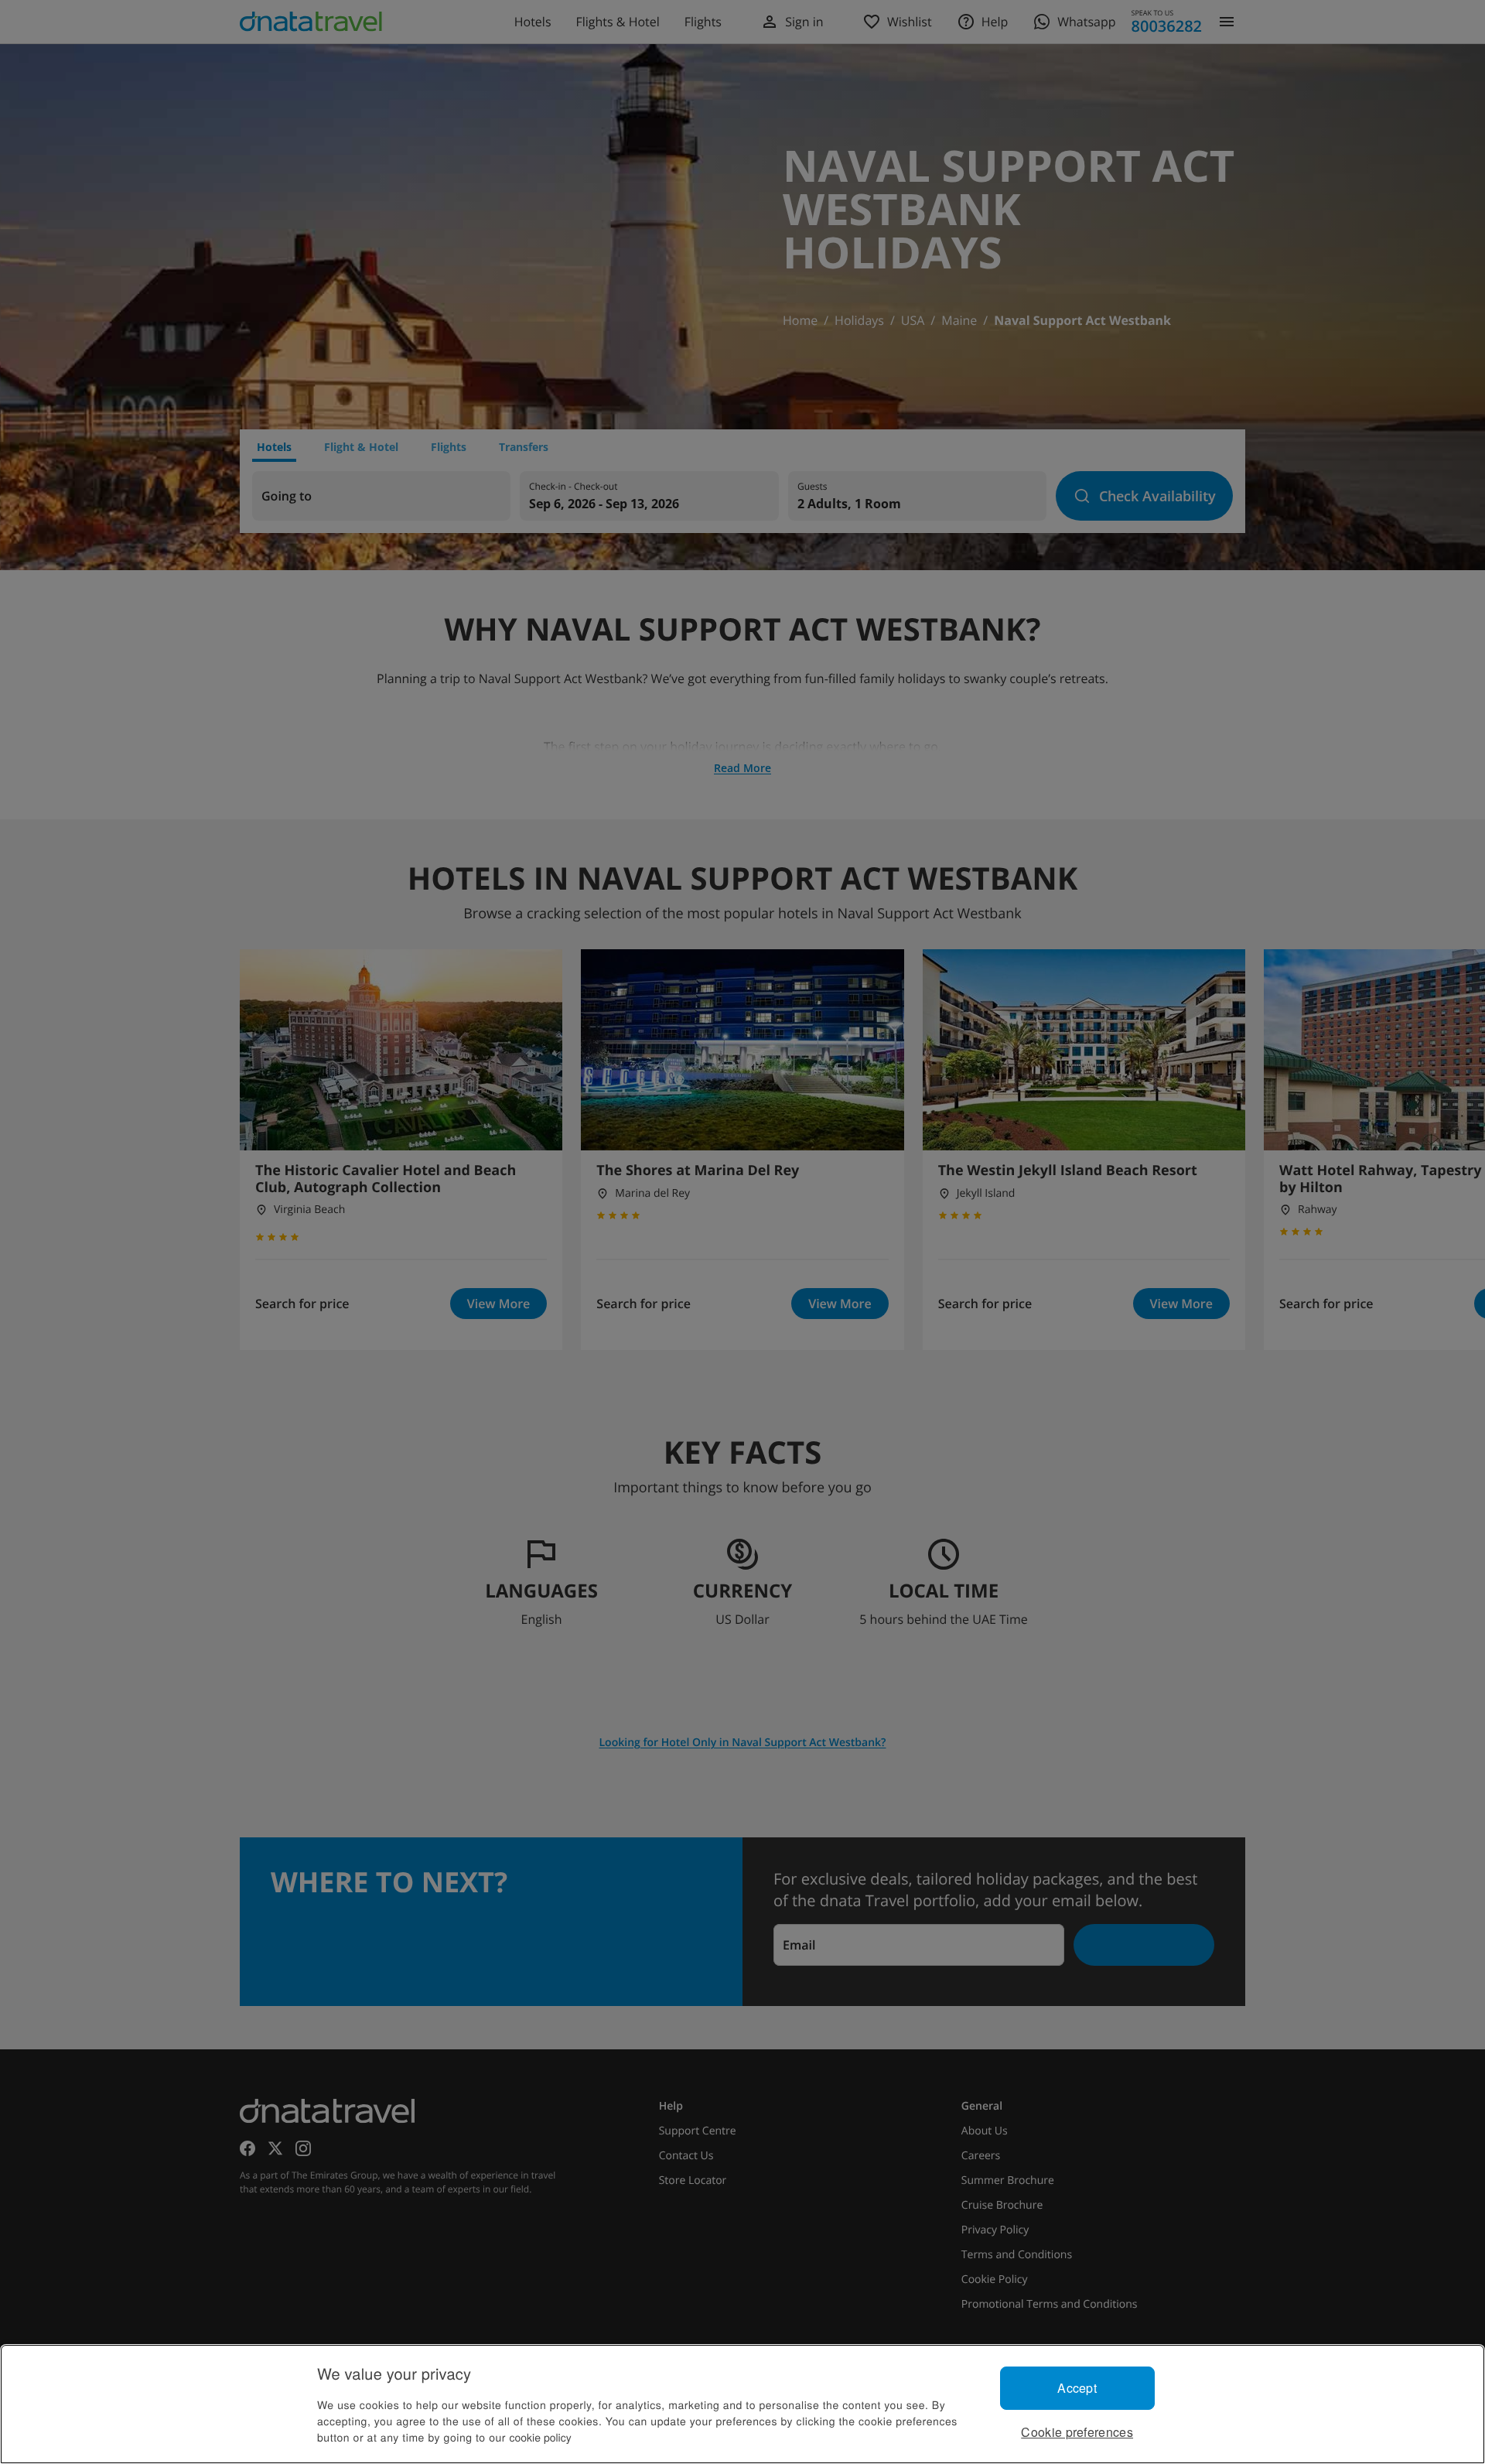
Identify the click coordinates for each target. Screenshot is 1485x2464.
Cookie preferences (1077, 2432)
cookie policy (541, 2437)
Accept (1077, 2388)
